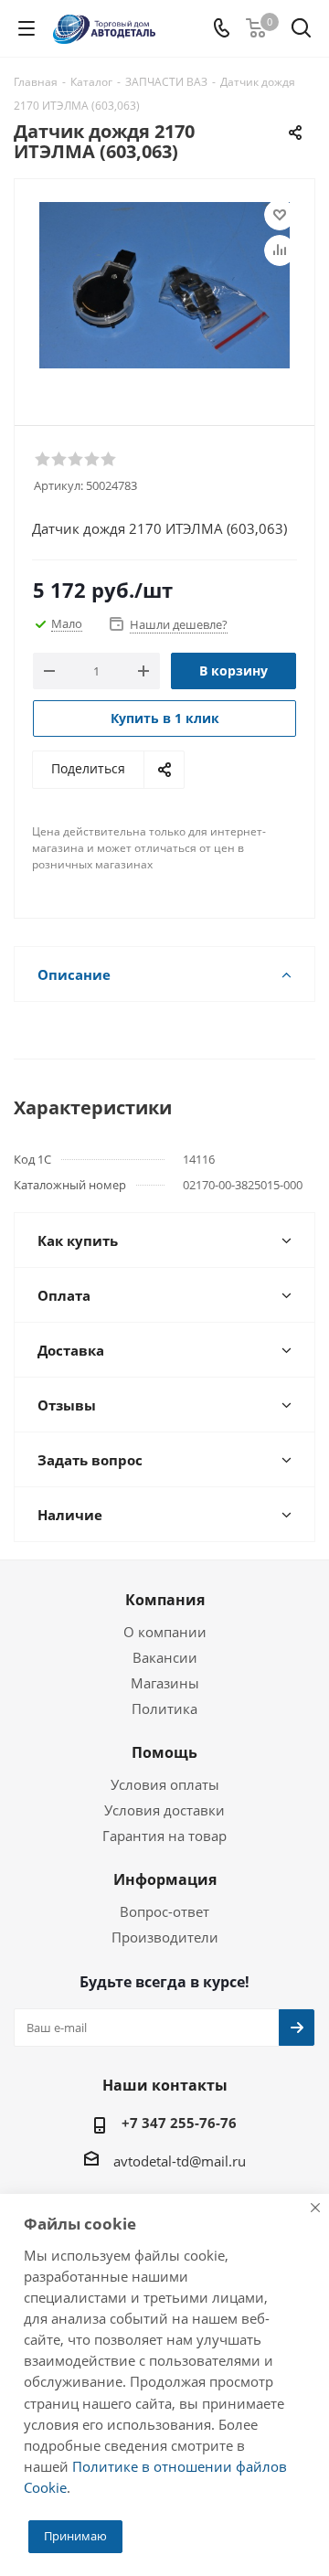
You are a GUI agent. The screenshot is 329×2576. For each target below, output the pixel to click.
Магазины (165, 1683)
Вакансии (165, 1657)
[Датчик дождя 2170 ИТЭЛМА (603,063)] (164, 294)
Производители (165, 1937)
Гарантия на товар (164, 1836)
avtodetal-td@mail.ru (180, 2161)
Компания (165, 1600)
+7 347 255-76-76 (179, 2123)
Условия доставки (164, 1810)
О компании (165, 1632)
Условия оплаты (165, 1784)
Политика (164, 1708)
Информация (165, 1879)
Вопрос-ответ (164, 1911)
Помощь (164, 1752)
